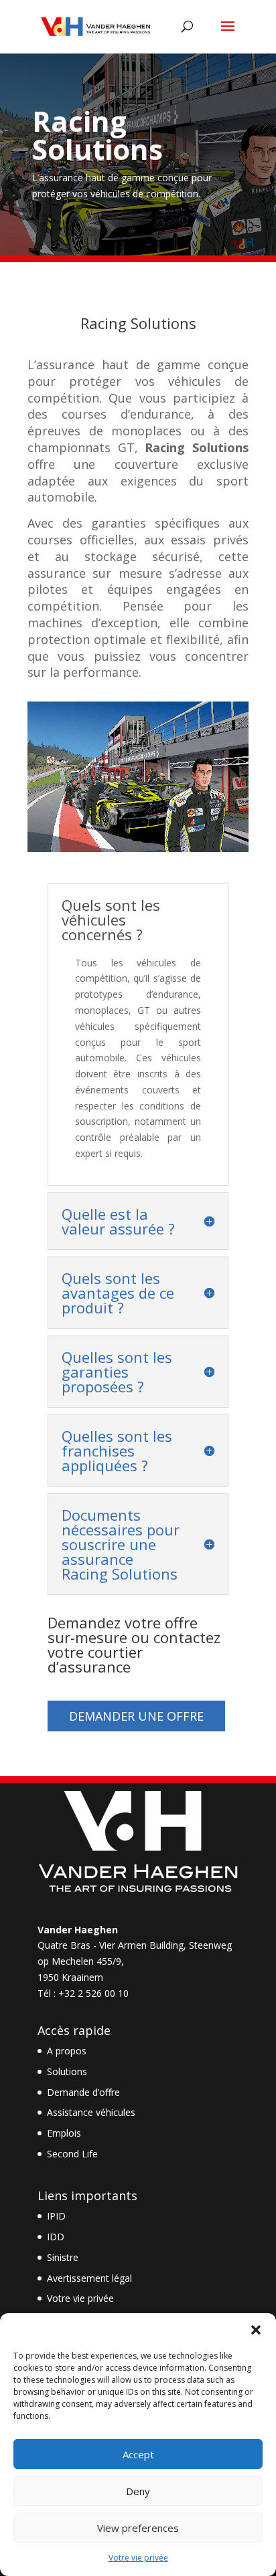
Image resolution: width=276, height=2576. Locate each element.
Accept (138, 2454)
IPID (56, 2216)
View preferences (138, 2528)
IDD (56, 2237)
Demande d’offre (83, 2092)
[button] (256, 2330)
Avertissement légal (89, 2278)
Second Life (72, 2154)
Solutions (67, 2071)
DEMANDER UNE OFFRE (136, 1716)
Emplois (64, 2133)
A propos (67, 2051)
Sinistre (63, 2257)
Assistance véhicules (91, 2112)
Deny (138, 2491)
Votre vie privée (138, 2558)
